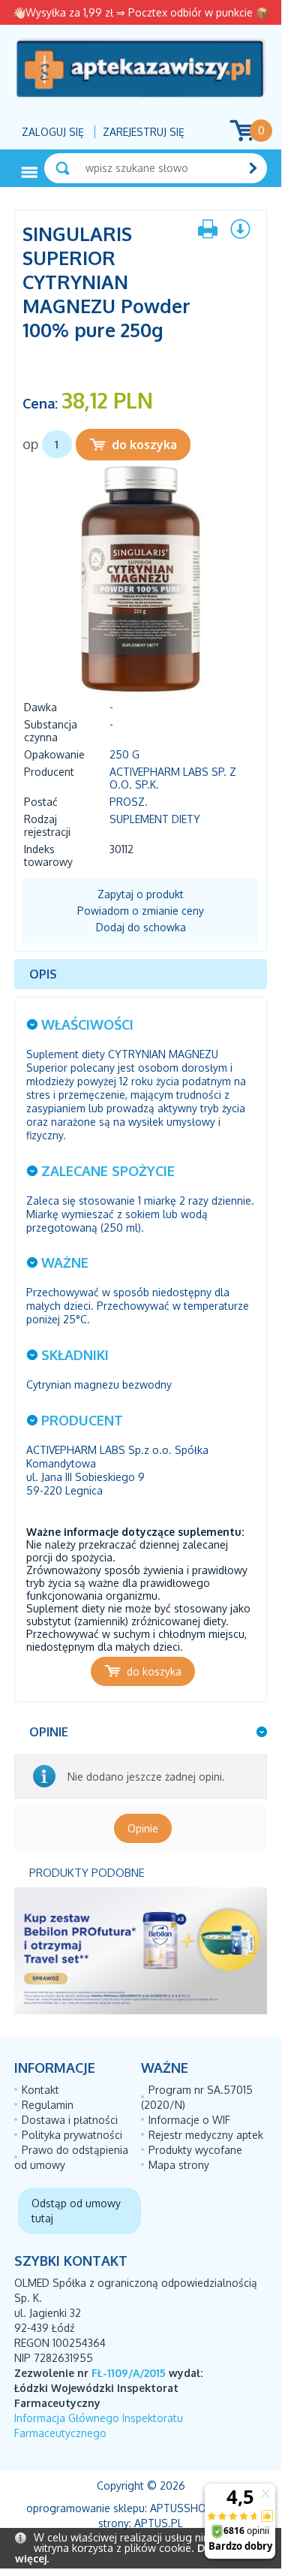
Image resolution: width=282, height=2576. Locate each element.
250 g (124, 754)
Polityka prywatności (72, 2135)
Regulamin (48, 2105)
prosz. (129, 802)
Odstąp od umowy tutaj (76, 2211)
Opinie (143, 1828)
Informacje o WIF (189, 2120)
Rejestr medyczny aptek (206, 2135)
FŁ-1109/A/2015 (129, 2373)
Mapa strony (179, 2165)
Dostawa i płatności (70, 2120)
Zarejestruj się (144, 132)
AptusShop (181, 2508)
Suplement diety (155, 819)
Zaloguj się (53, 132)
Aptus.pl (159, 2523)
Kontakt (40, 2090)
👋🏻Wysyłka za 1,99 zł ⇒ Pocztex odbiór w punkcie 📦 (141, 12)
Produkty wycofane (195, 2150)
